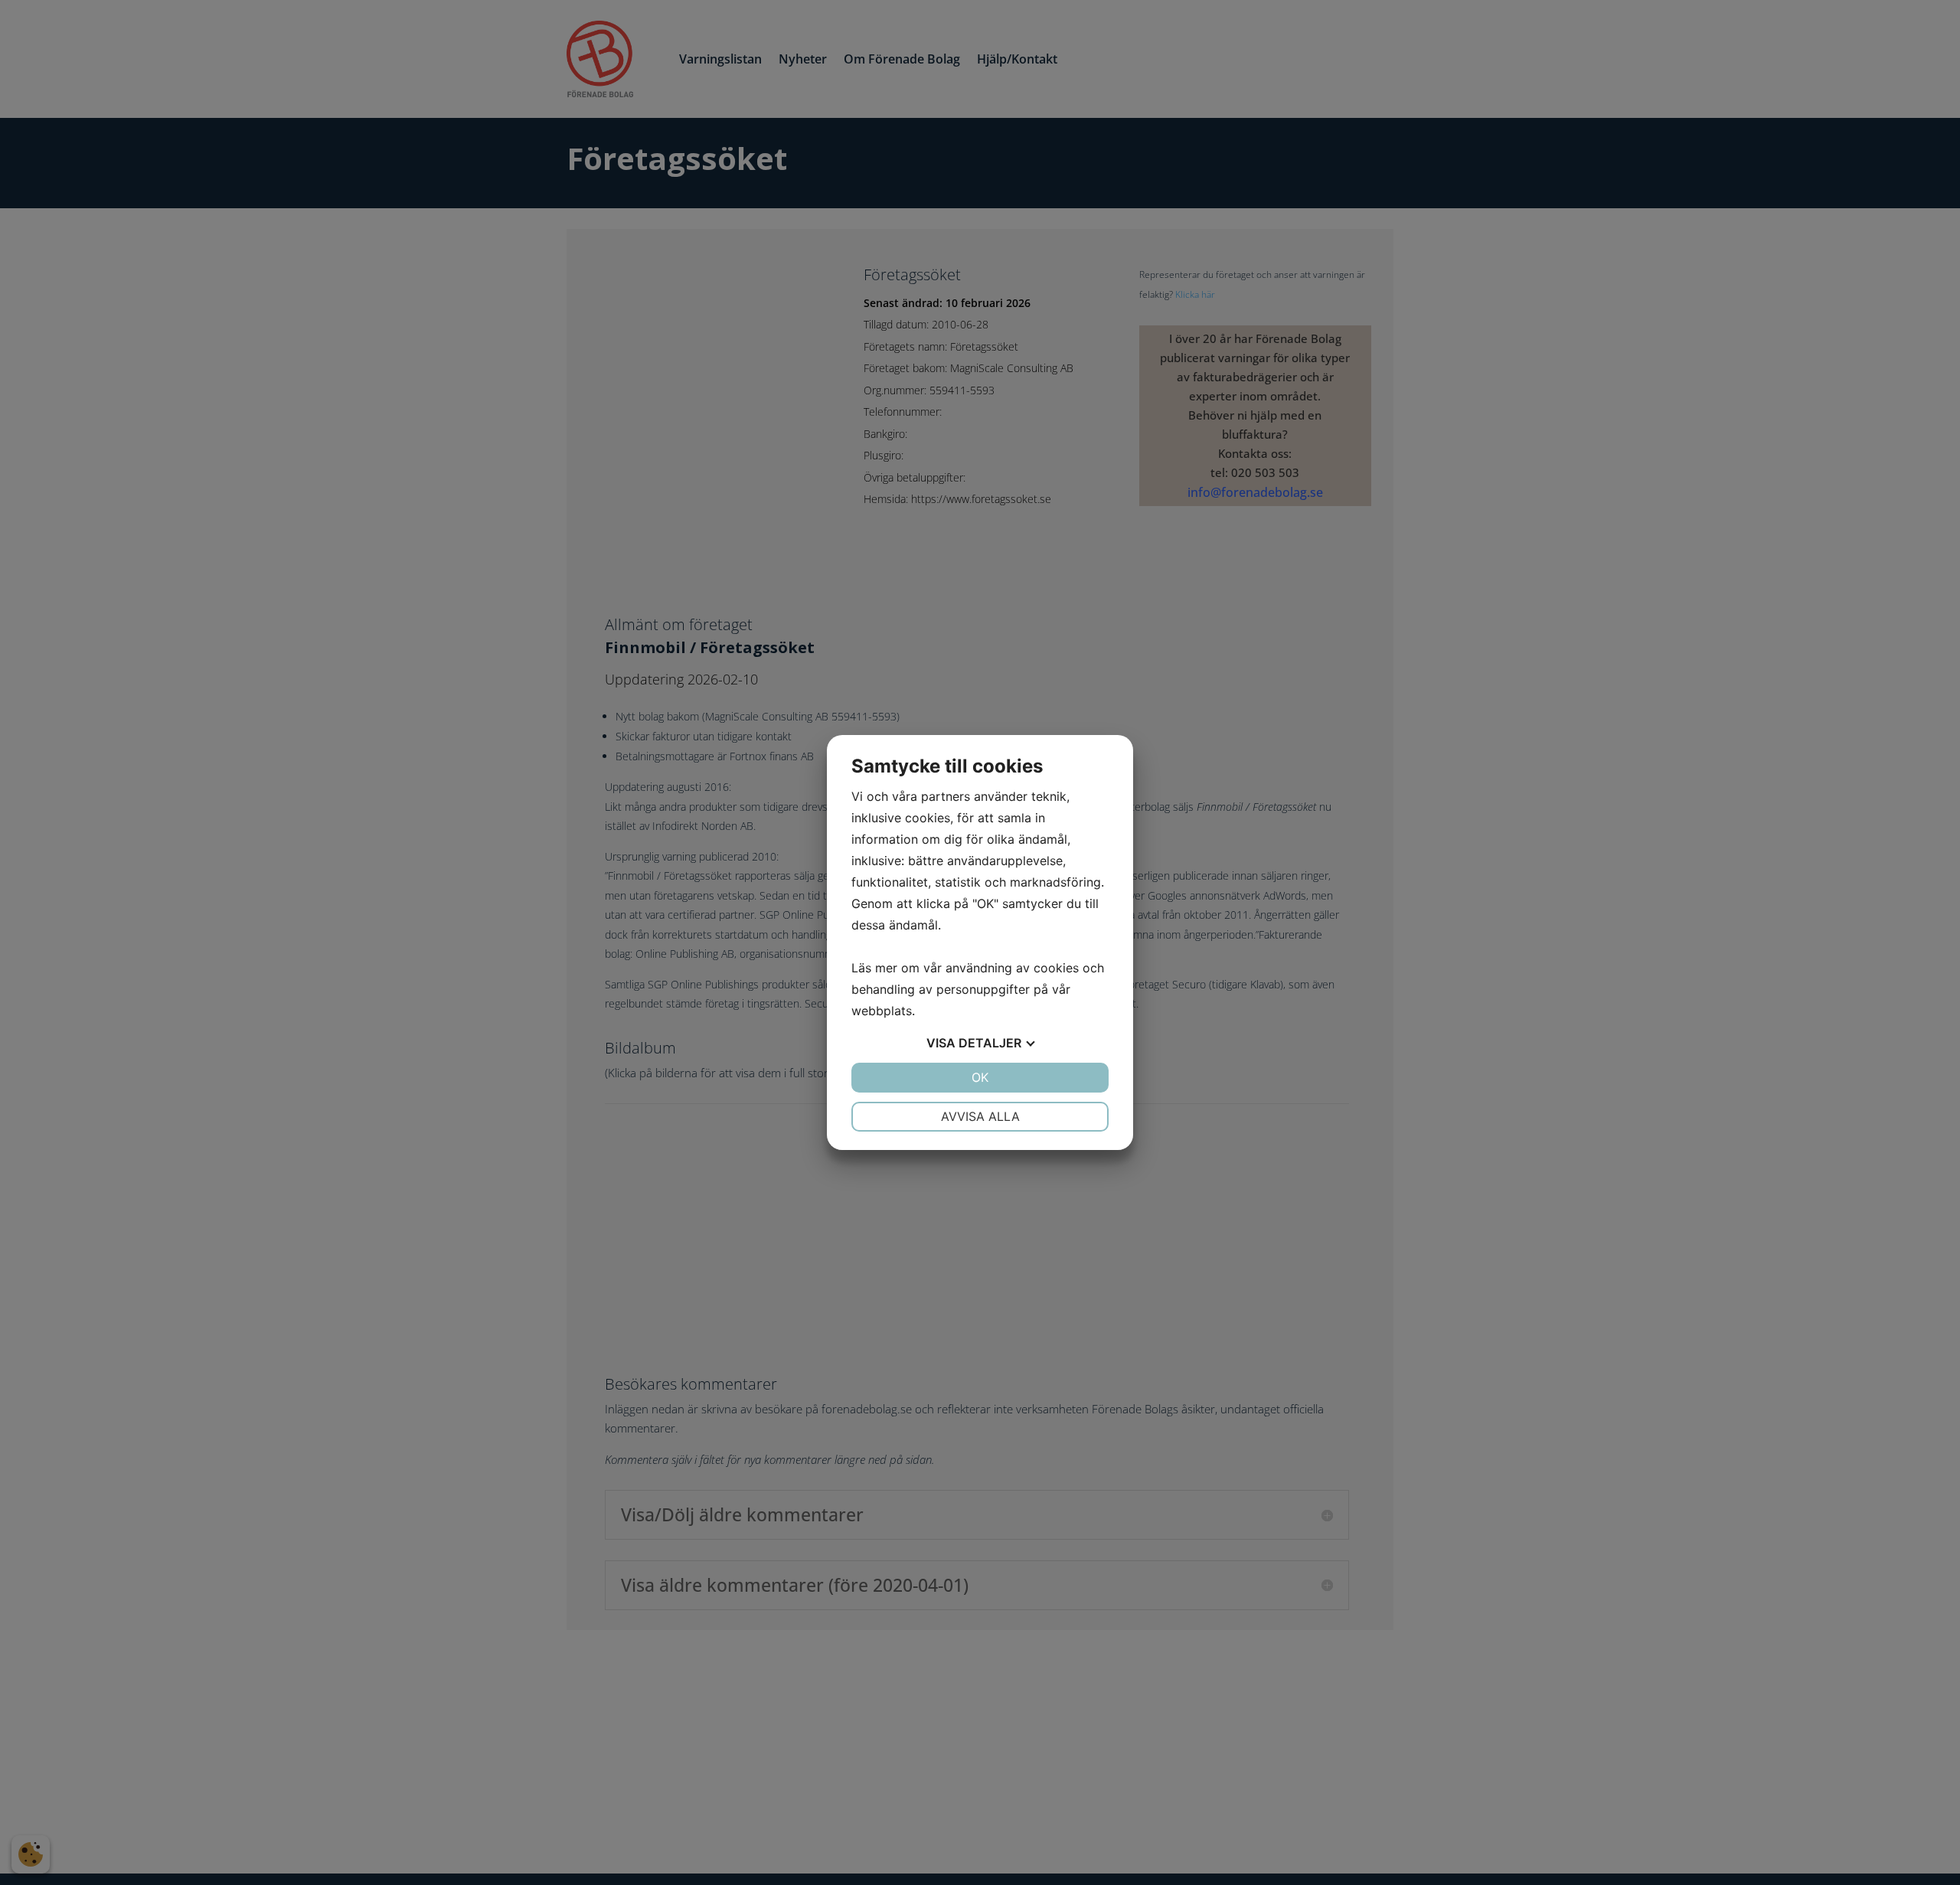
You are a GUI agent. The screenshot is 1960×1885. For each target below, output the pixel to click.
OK (980, 1077)
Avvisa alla (980, 1116)
